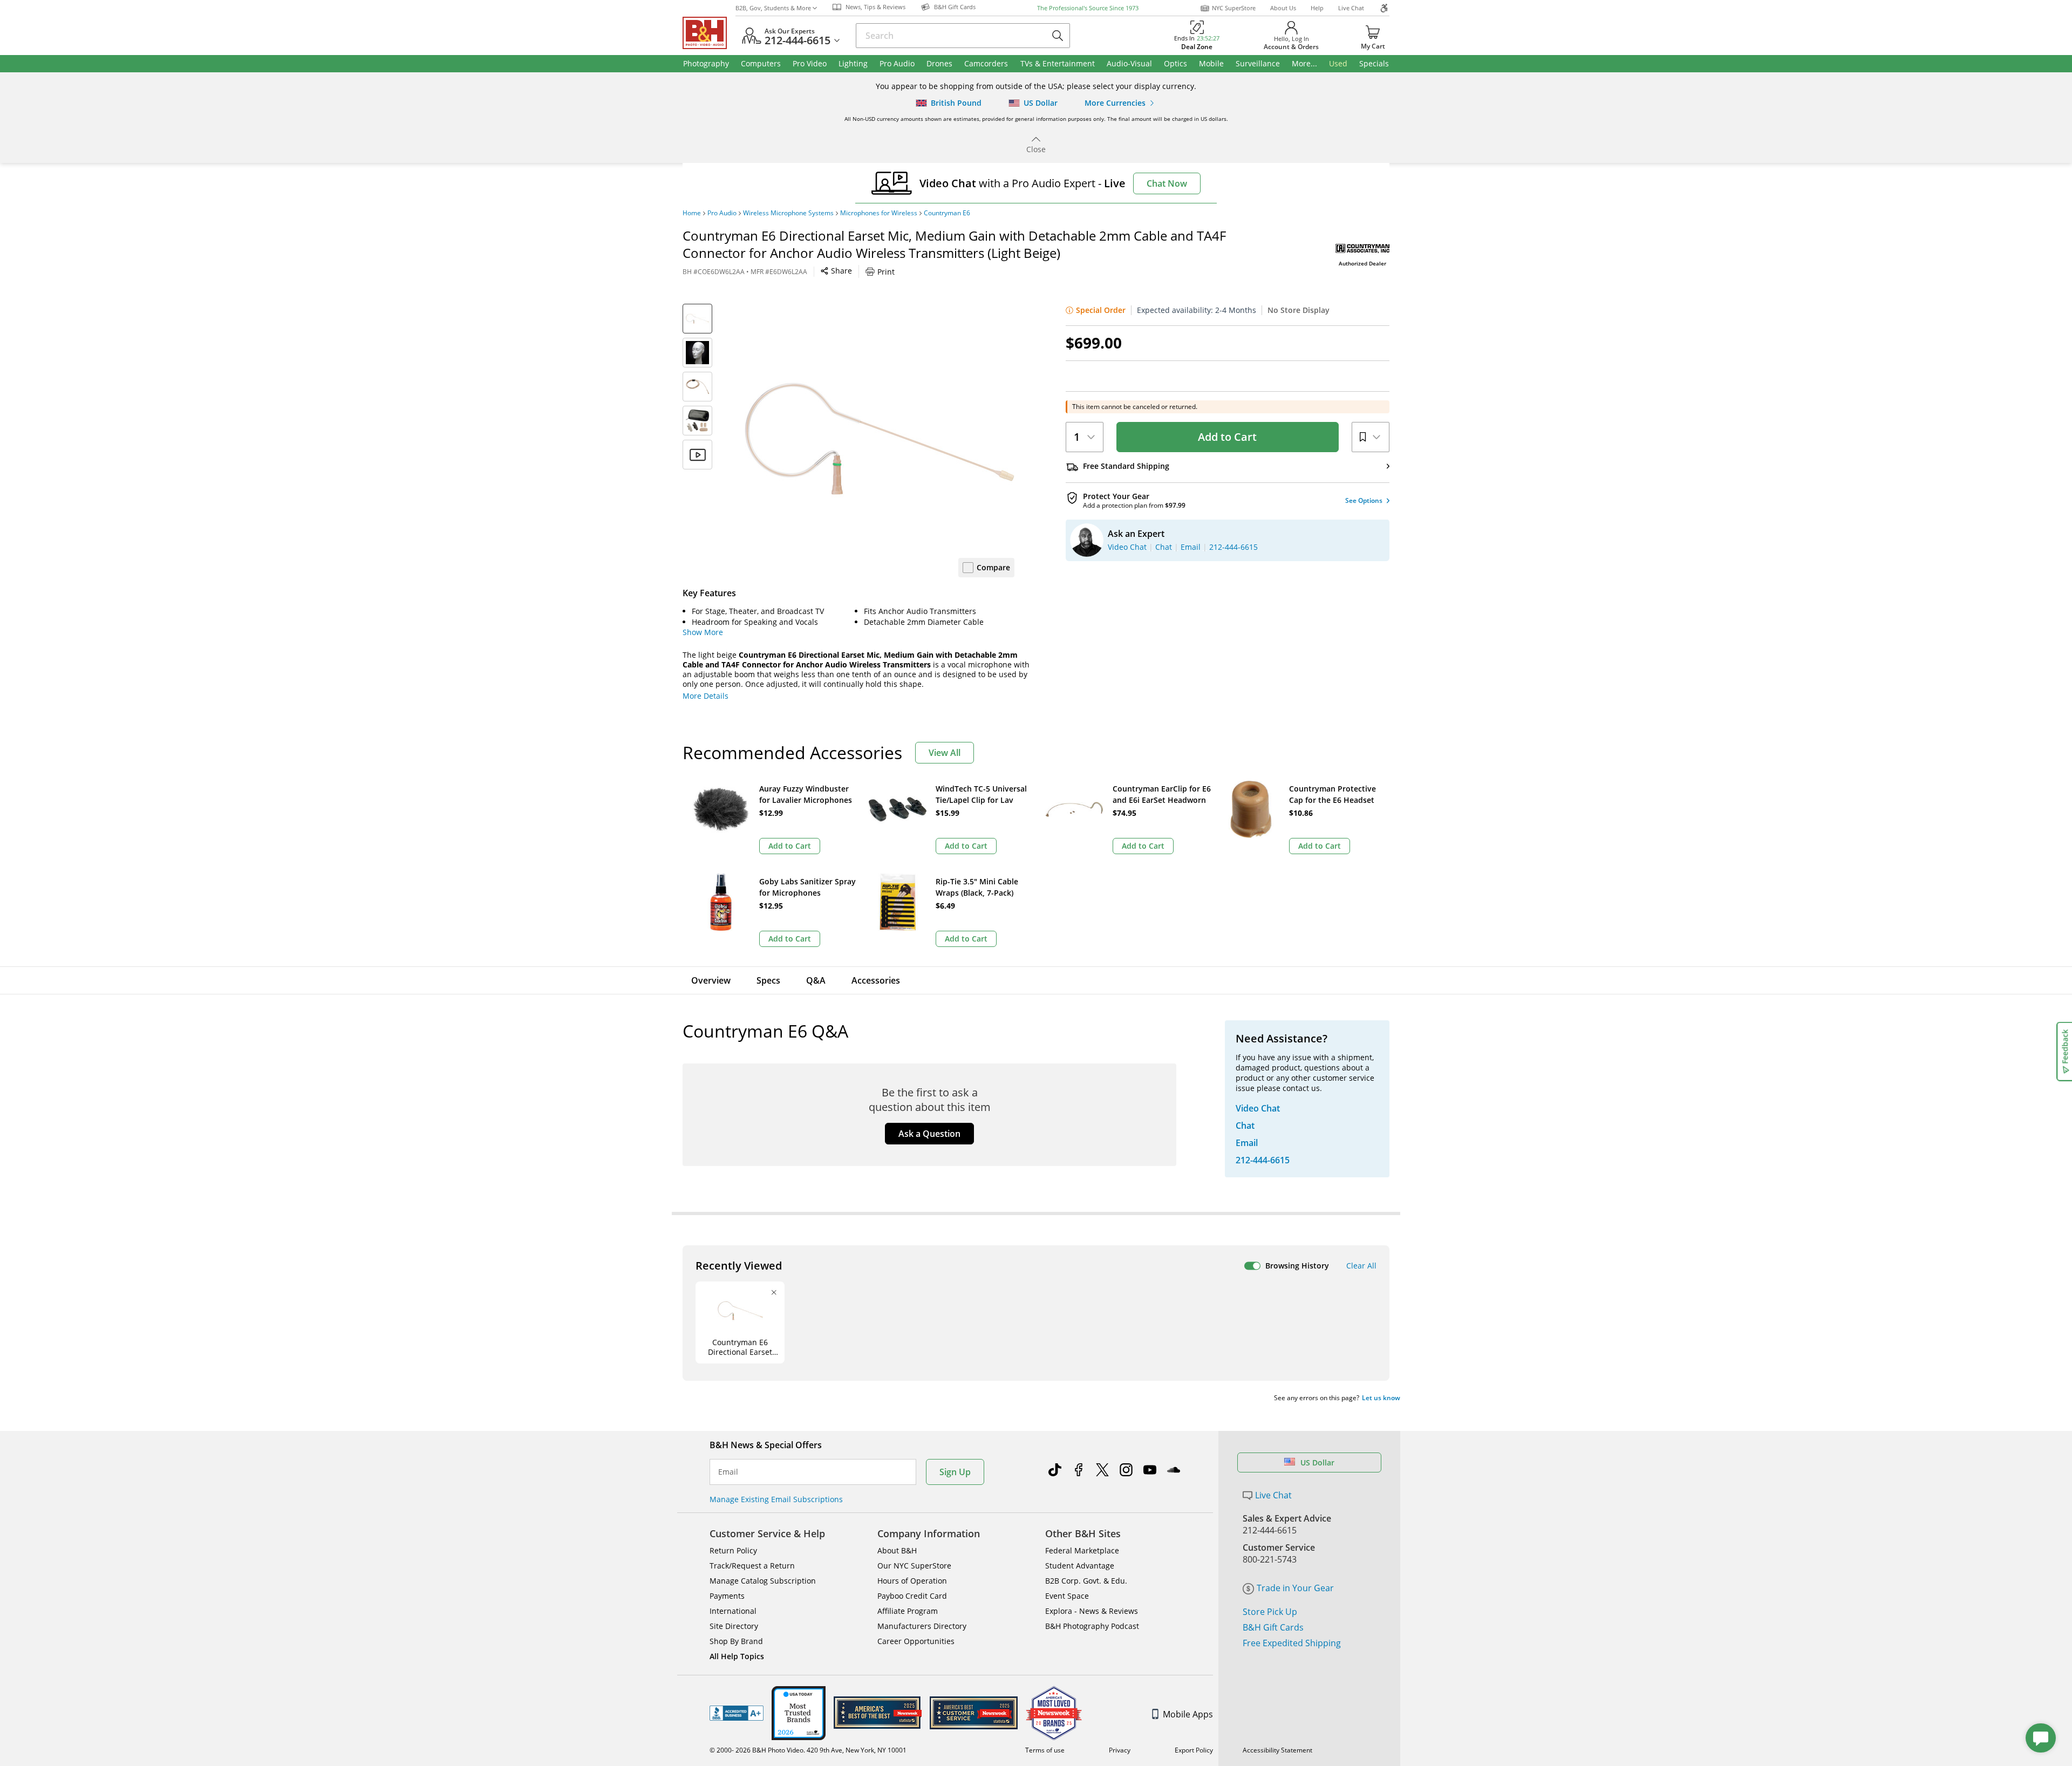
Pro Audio (722, 213)
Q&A (816, 980)
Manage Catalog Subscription (763, 1581)
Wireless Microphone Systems (788, 213)
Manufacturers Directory (922, 1626)
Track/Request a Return (752, 1566)
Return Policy (733, 1550)
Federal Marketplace (1082, 1550)
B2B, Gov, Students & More (773, 8)
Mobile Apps (1188, 1714)
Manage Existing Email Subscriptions (776, 1499)
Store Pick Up (1270, 1612)
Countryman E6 (947, 213)
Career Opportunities (916, 1641)
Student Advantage (1080, 1566)
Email (728, 1472)
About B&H (897, 1550)
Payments (727, 1596)
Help (1317, 8)
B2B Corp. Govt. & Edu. (1086, 1581)
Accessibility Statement (1277, 1750)
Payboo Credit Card (912, 1596)
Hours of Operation (912, 1581)
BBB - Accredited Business (737, 1713)
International (733, 1611)
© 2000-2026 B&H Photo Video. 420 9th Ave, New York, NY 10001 (808, 1750)
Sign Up (955, 1472)
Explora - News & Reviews (1092, 1611)
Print (886, 272)
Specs (768, 980)
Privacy (1120, 1750)
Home (692, 213)
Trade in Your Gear (1295, 1588)
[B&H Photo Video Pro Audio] (709, 33)
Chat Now (1167, 183)
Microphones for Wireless (879, 213)
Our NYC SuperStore (914, 1566)
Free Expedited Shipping (1292, 1643)
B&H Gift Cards (1273, 1627)
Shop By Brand (736, 1641)
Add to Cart (1227, 437)
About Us (1283, 8)
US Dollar (1317, 1462)
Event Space (1067, 1596)
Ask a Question (929, 1134)
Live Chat (1351, 8)
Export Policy (1194, 1750)
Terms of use (1045, 1750)
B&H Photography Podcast (1092, 1626)
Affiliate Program (908, 1611)
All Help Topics (737, 1656)
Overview (711, 980)
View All (945, 753)
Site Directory (734, 1626)
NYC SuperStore (1234, 8)
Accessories (876, 980)
